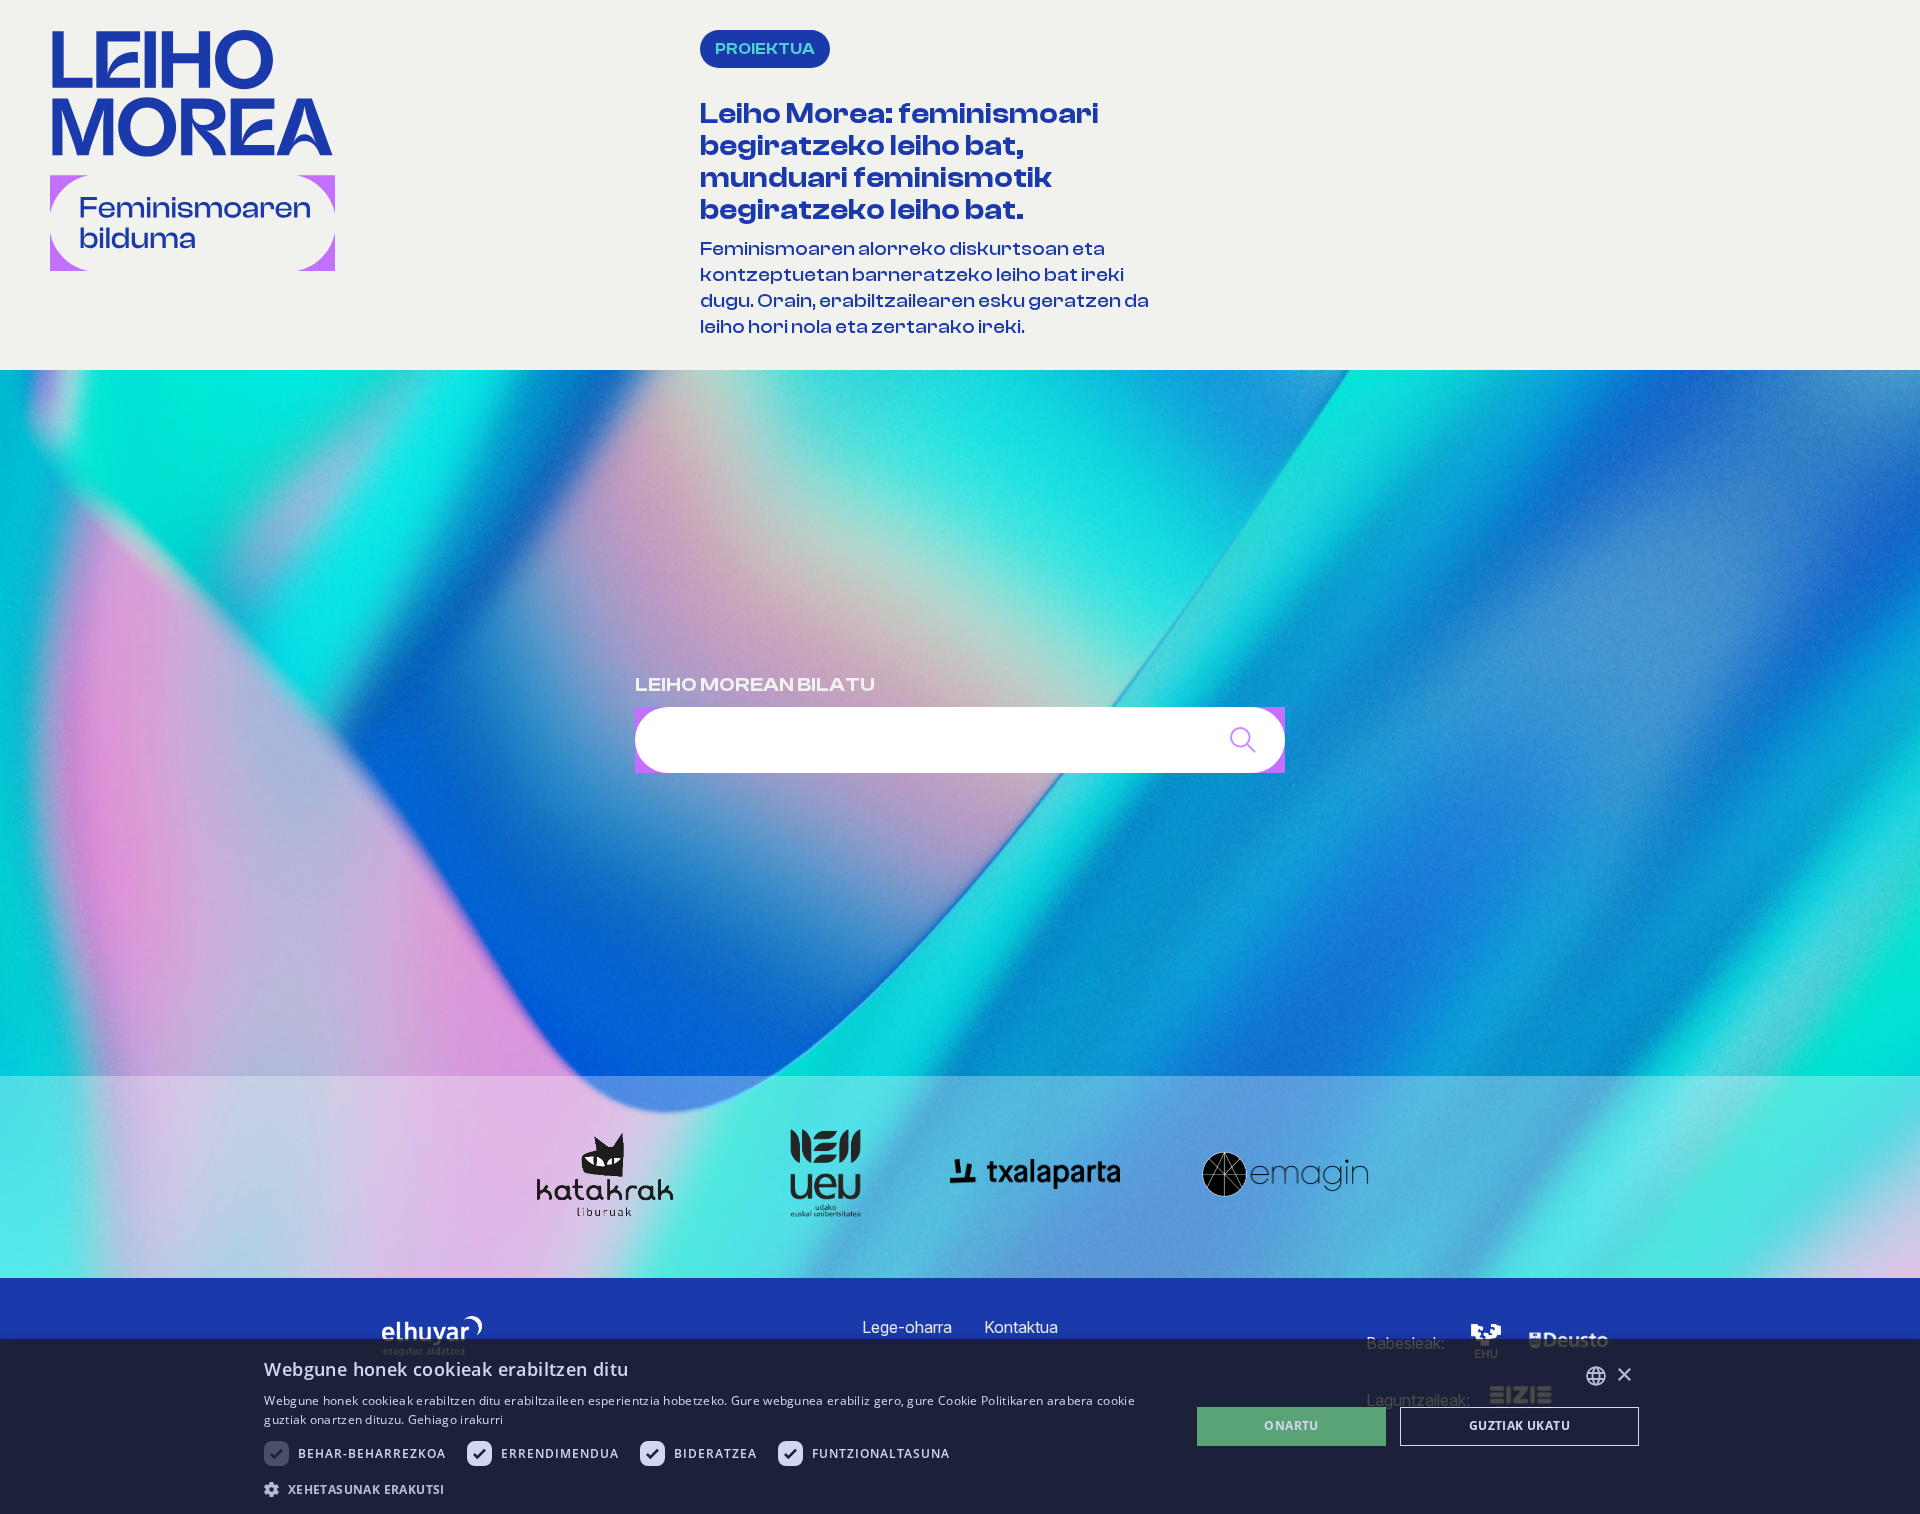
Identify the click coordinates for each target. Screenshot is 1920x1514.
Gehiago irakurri (456, 1419)
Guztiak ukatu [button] (1519, 1425)
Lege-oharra (907, 1327)
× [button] (1623, 1375)
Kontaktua (1021, 1327)
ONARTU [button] (1291, 1425)
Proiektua (765, 49)
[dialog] (960, 1426)
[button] (713, 1488)
